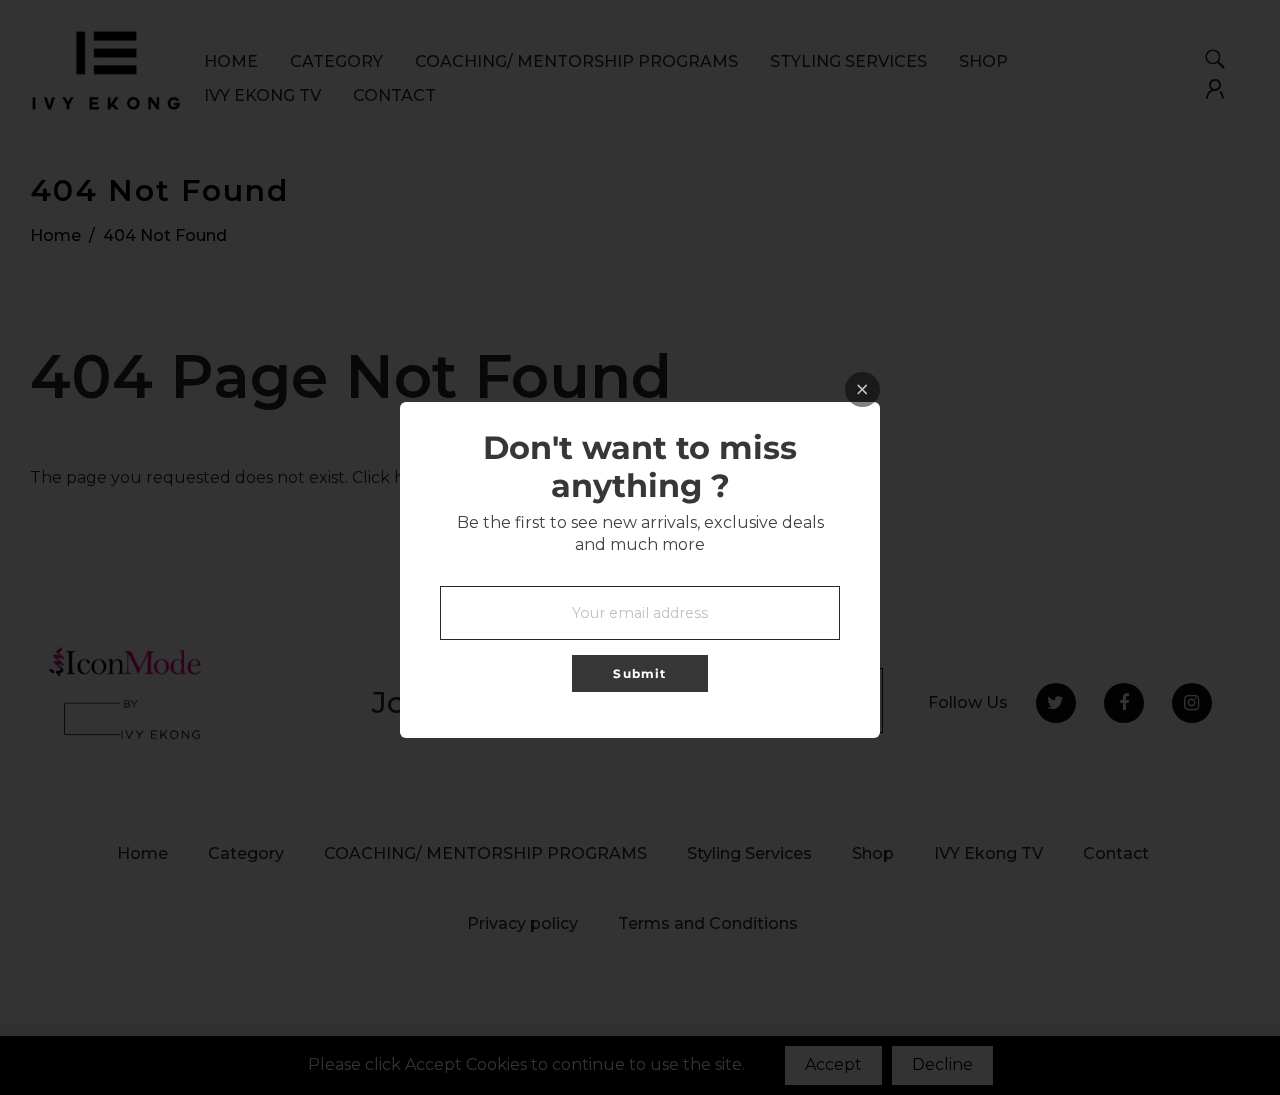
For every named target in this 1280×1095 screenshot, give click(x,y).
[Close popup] (862, 389)
